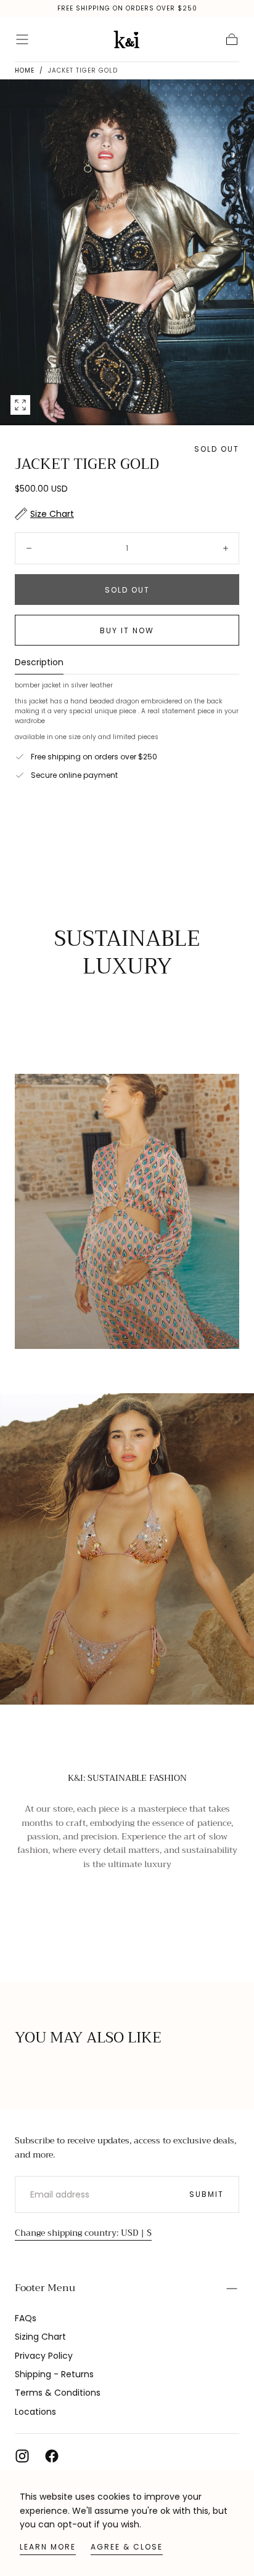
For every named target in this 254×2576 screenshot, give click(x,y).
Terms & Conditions (58, 2393)
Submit (207, 2194)
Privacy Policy (44, 2356)
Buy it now (127, 630)
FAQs (26, 2318)
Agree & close (127, 2547)
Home (25, 70)
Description (39, 663)
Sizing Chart (40, 2337)
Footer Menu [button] (45, 2288)
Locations (35, 2412)
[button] (22, 39)
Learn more (48, 2547)
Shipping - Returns (54, 2374)
